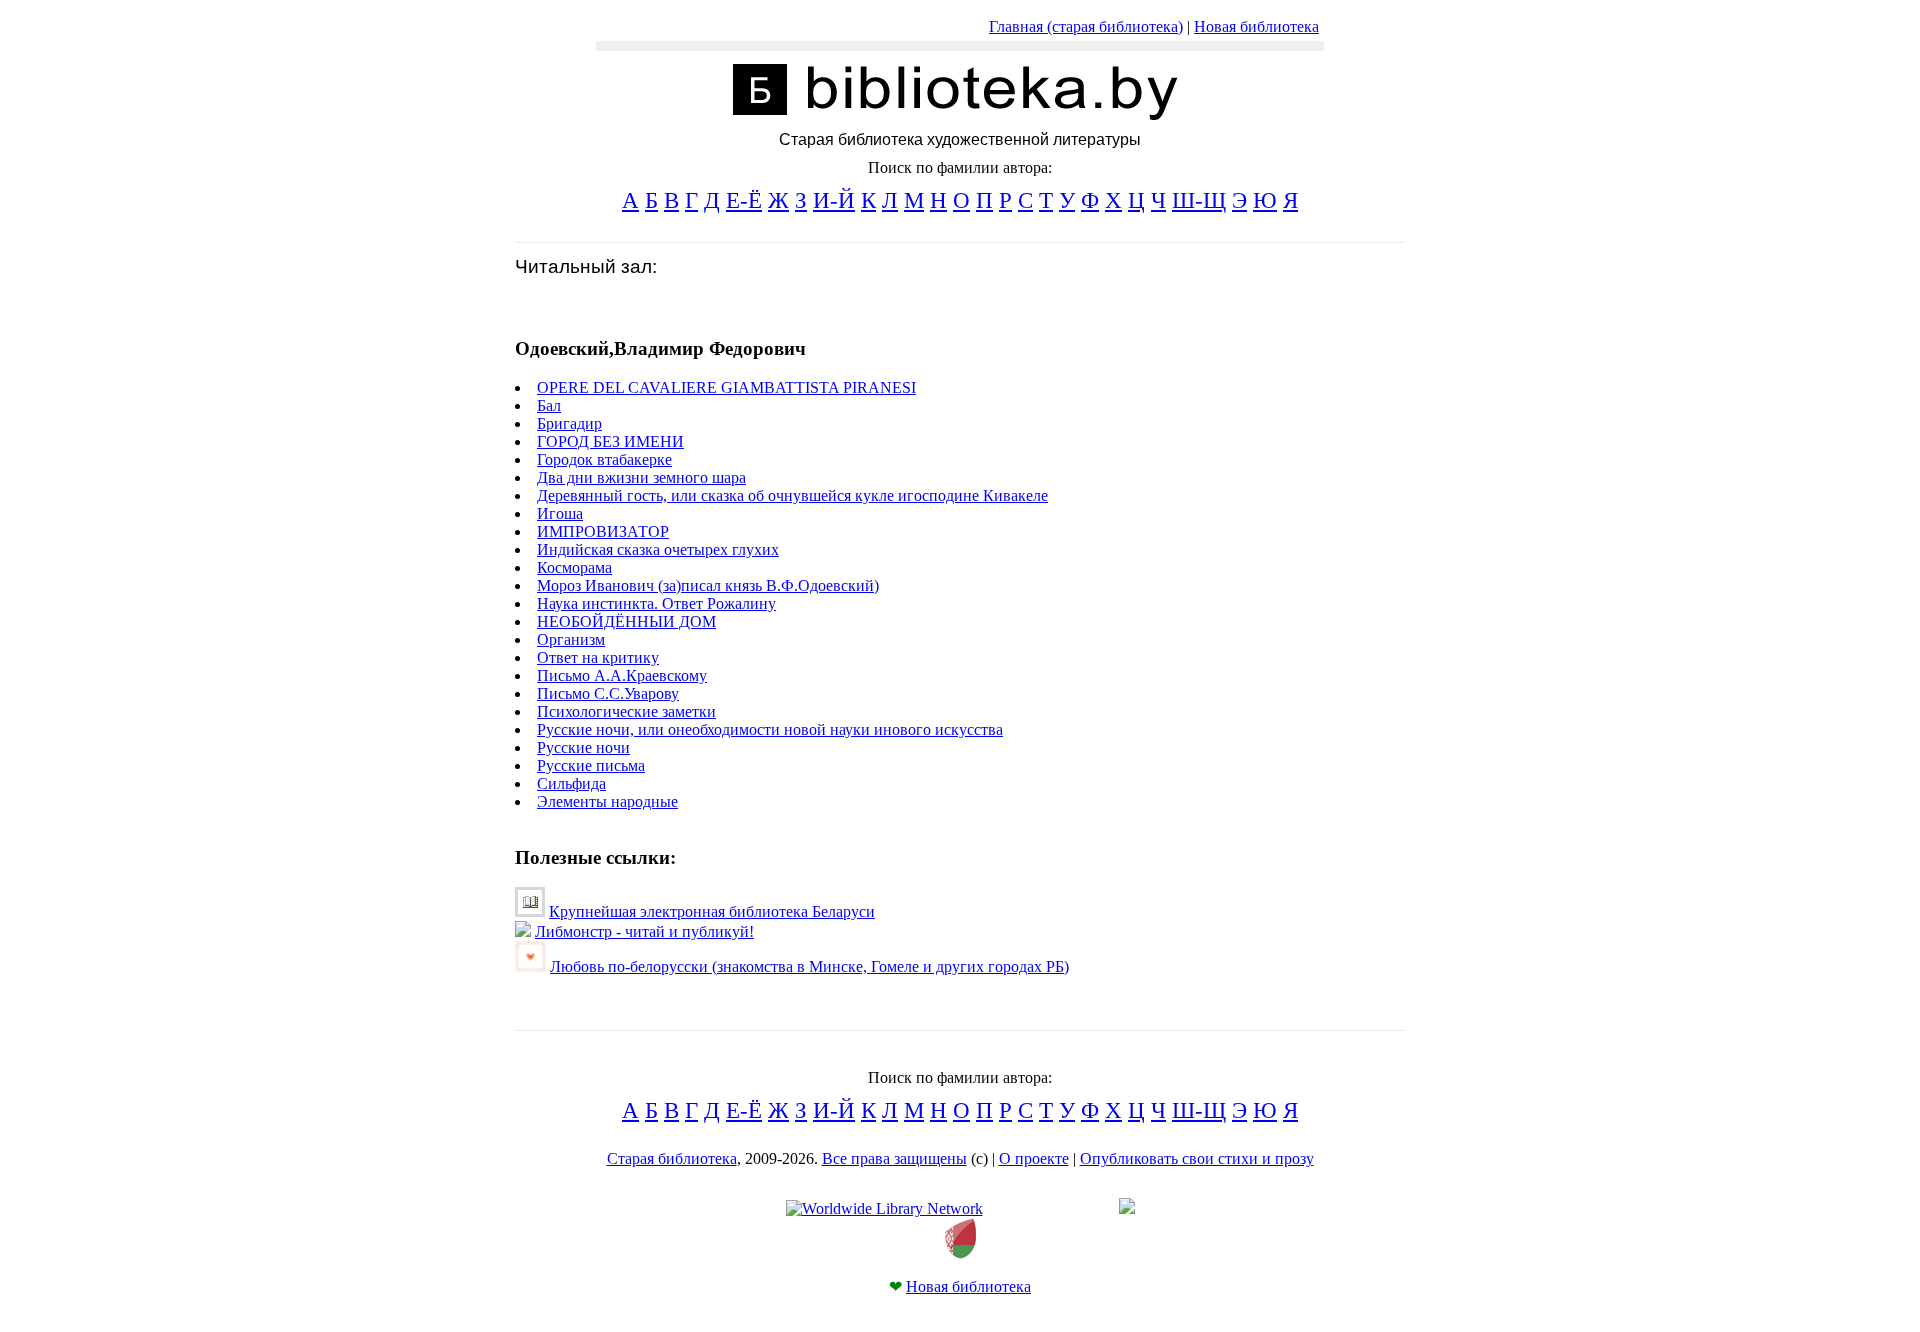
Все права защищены (894, 1158)
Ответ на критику (598, 657)
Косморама (574, 567)
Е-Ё (744, 200)
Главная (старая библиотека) (1086, 26)
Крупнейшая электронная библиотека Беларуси (712, 911)
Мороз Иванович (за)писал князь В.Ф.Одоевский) (708, 585)
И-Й (834, 200)
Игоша (560, 513)
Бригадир (569, 423)
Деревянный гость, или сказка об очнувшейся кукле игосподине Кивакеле (792, 495)
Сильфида (571, 783)
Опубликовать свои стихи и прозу (1197, 1158)
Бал (549, 405)
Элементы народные (607, 801)
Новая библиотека (1256, 26)
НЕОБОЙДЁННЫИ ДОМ (626, 621)
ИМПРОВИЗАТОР (603, 531)
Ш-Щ (1199, 200)
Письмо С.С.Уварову (608, 693)
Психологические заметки (626, 711)
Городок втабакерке (604, 459)
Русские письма (591, 765)
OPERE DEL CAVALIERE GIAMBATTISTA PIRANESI (726, 387)
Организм (571, 639)
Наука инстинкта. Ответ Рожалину (656, 603)
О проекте (1034, 1158)
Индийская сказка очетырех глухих (658, 549)
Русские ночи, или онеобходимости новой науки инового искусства (770, 729)
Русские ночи (583, 747)
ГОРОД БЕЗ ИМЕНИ (610, 441)
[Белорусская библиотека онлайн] (960, 1253)
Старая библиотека (672, 1158)
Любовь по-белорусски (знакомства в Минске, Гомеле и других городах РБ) (809, 966)
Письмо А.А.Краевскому (622, 675)
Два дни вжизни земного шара (641, 477)
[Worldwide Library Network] (884, 1208)
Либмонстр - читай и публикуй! (644, 931)
